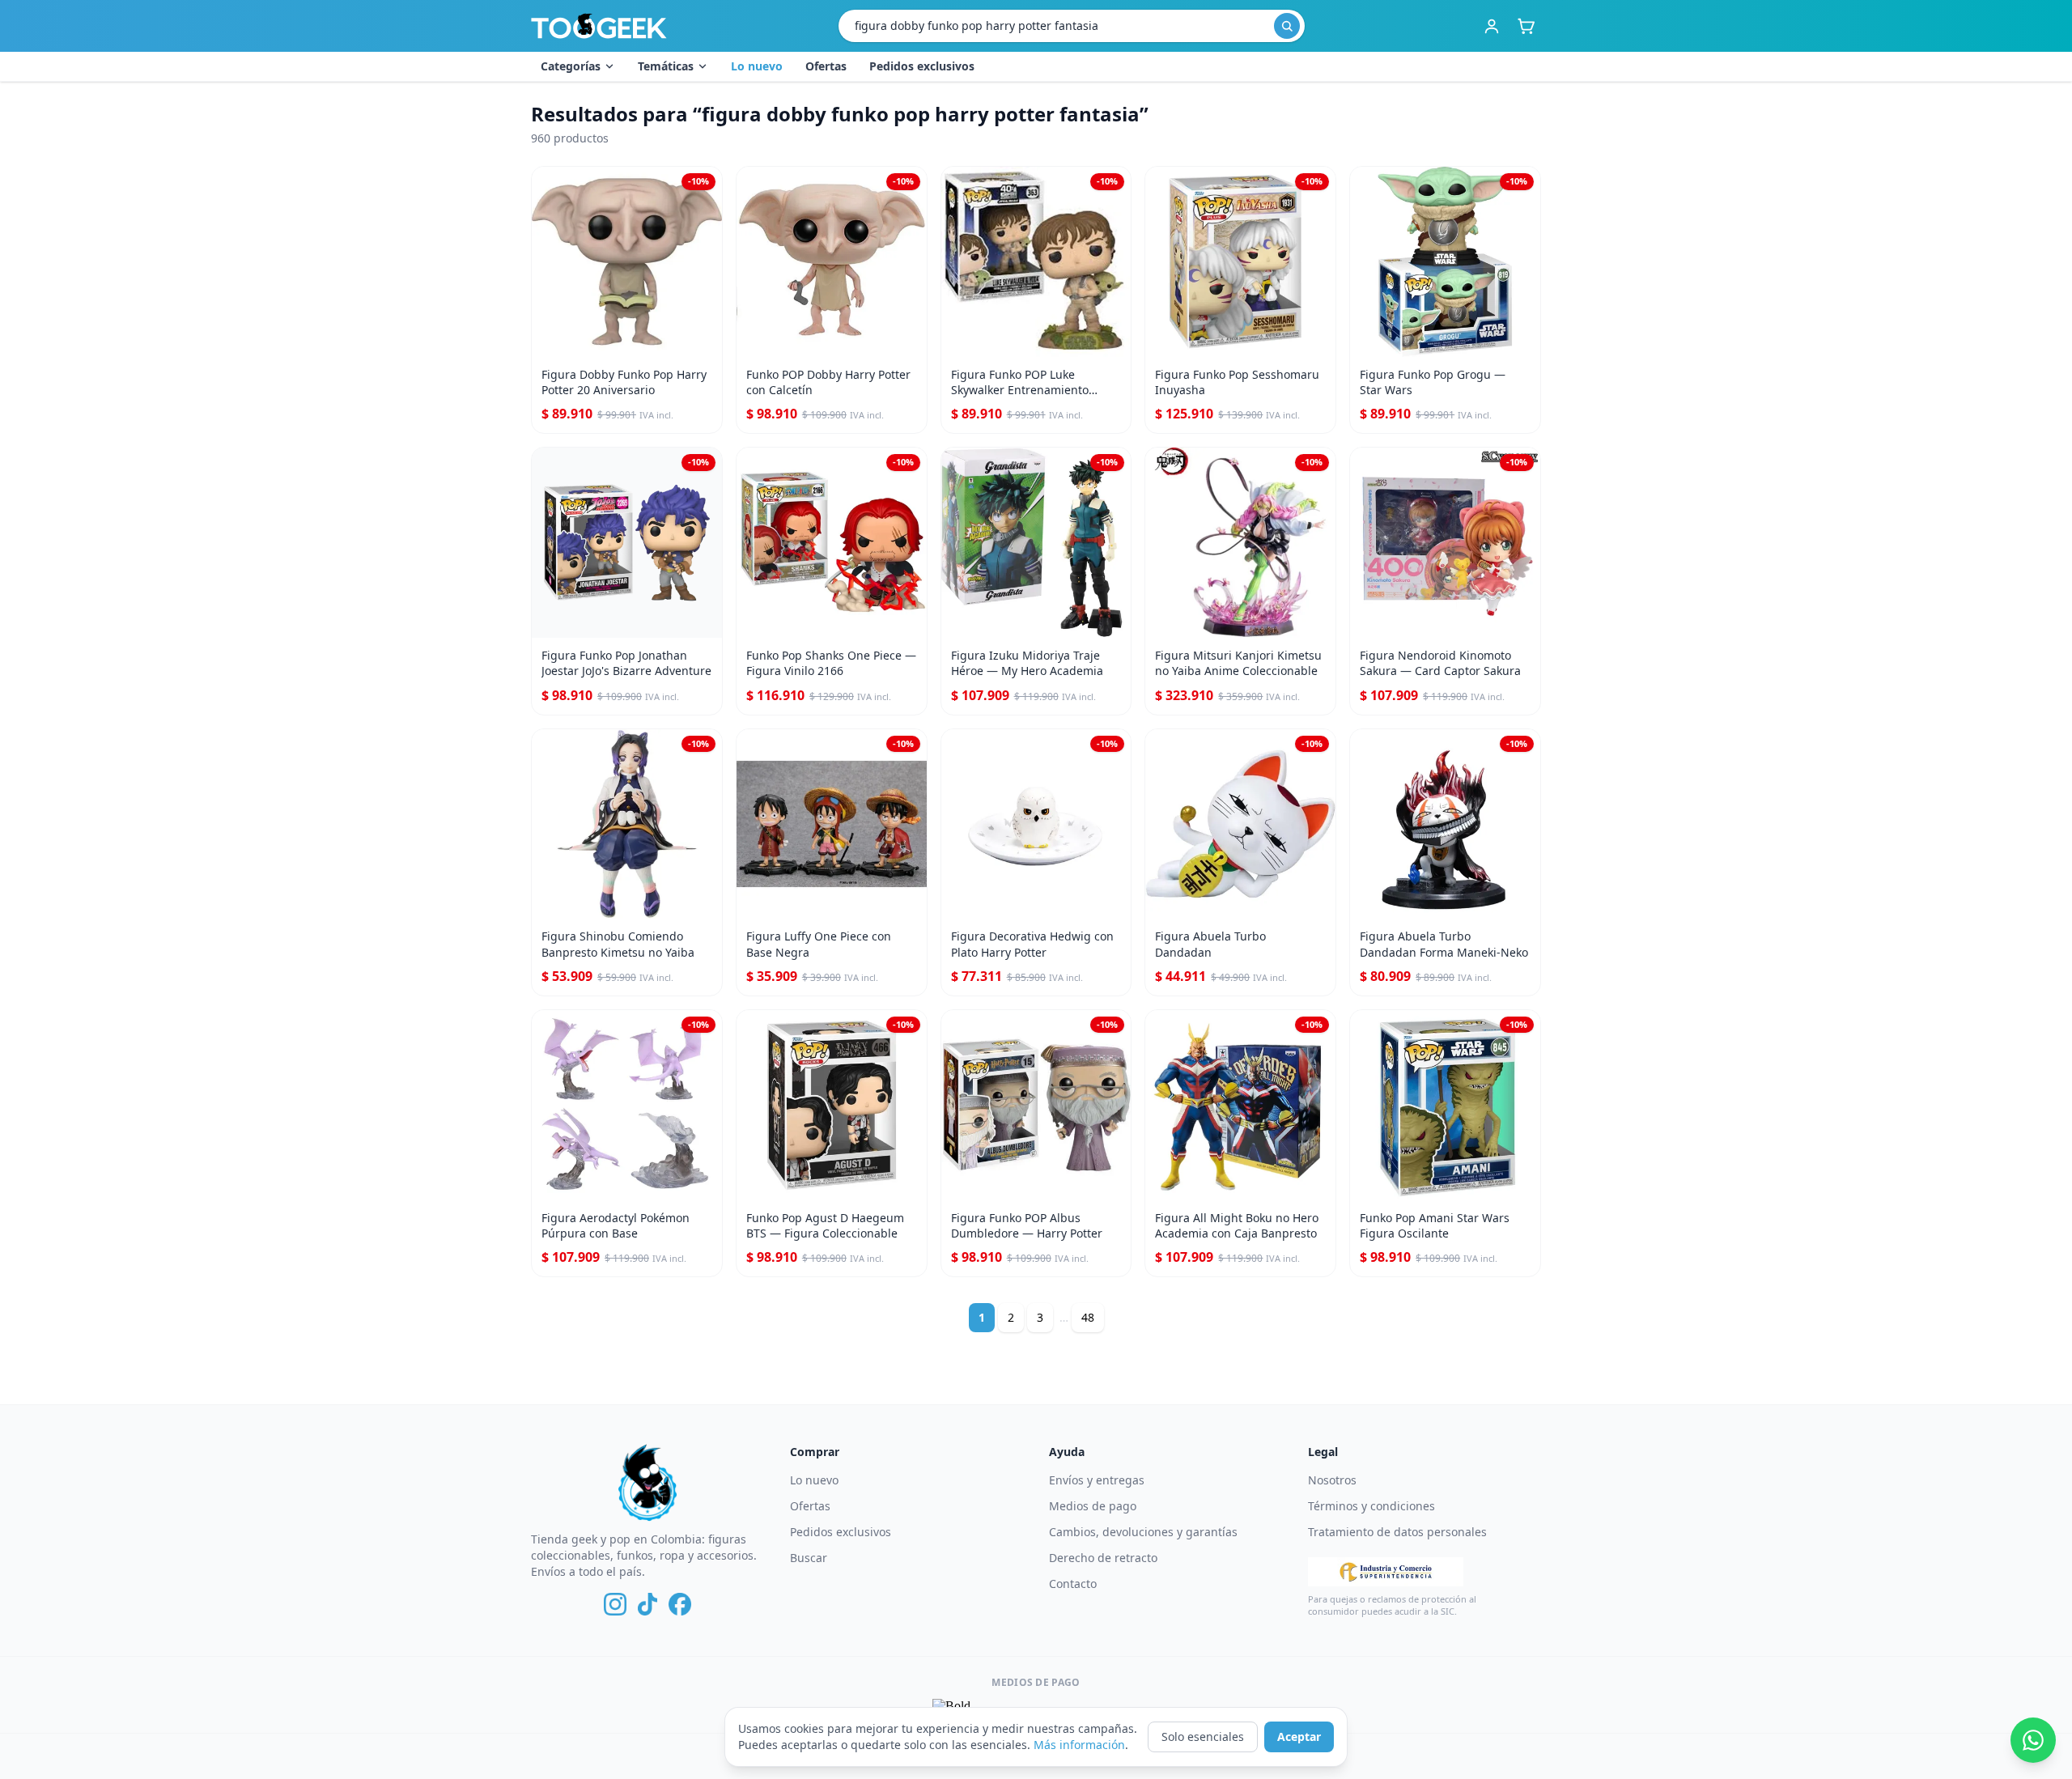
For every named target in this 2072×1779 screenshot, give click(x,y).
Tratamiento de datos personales (1397, 1532)
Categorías (571, 66)
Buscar (809, 1558)
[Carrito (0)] (1526, 26)
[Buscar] (1287, 26)
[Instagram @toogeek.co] (615, 1604)
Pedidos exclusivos (922, 66)
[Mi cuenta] (1492, 26)
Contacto (1073, 1584)
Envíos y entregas (1097, 1480)
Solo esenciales (1203, 1737)
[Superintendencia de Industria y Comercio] (1386, 1572)
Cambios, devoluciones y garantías (1143, 1532)
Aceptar (1299, 1737)
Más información (1079, 1745)
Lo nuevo (757, 66)
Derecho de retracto (1103, 1558)
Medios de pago (1093, 1506)
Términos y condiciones (1371, 1506)
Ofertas (826, 66)
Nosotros (1332, 1480)
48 (1088, 1317)
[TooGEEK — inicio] (599, 26)
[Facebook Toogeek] (680, 1604)
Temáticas (666, 66)
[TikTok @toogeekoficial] (647, 1604)
